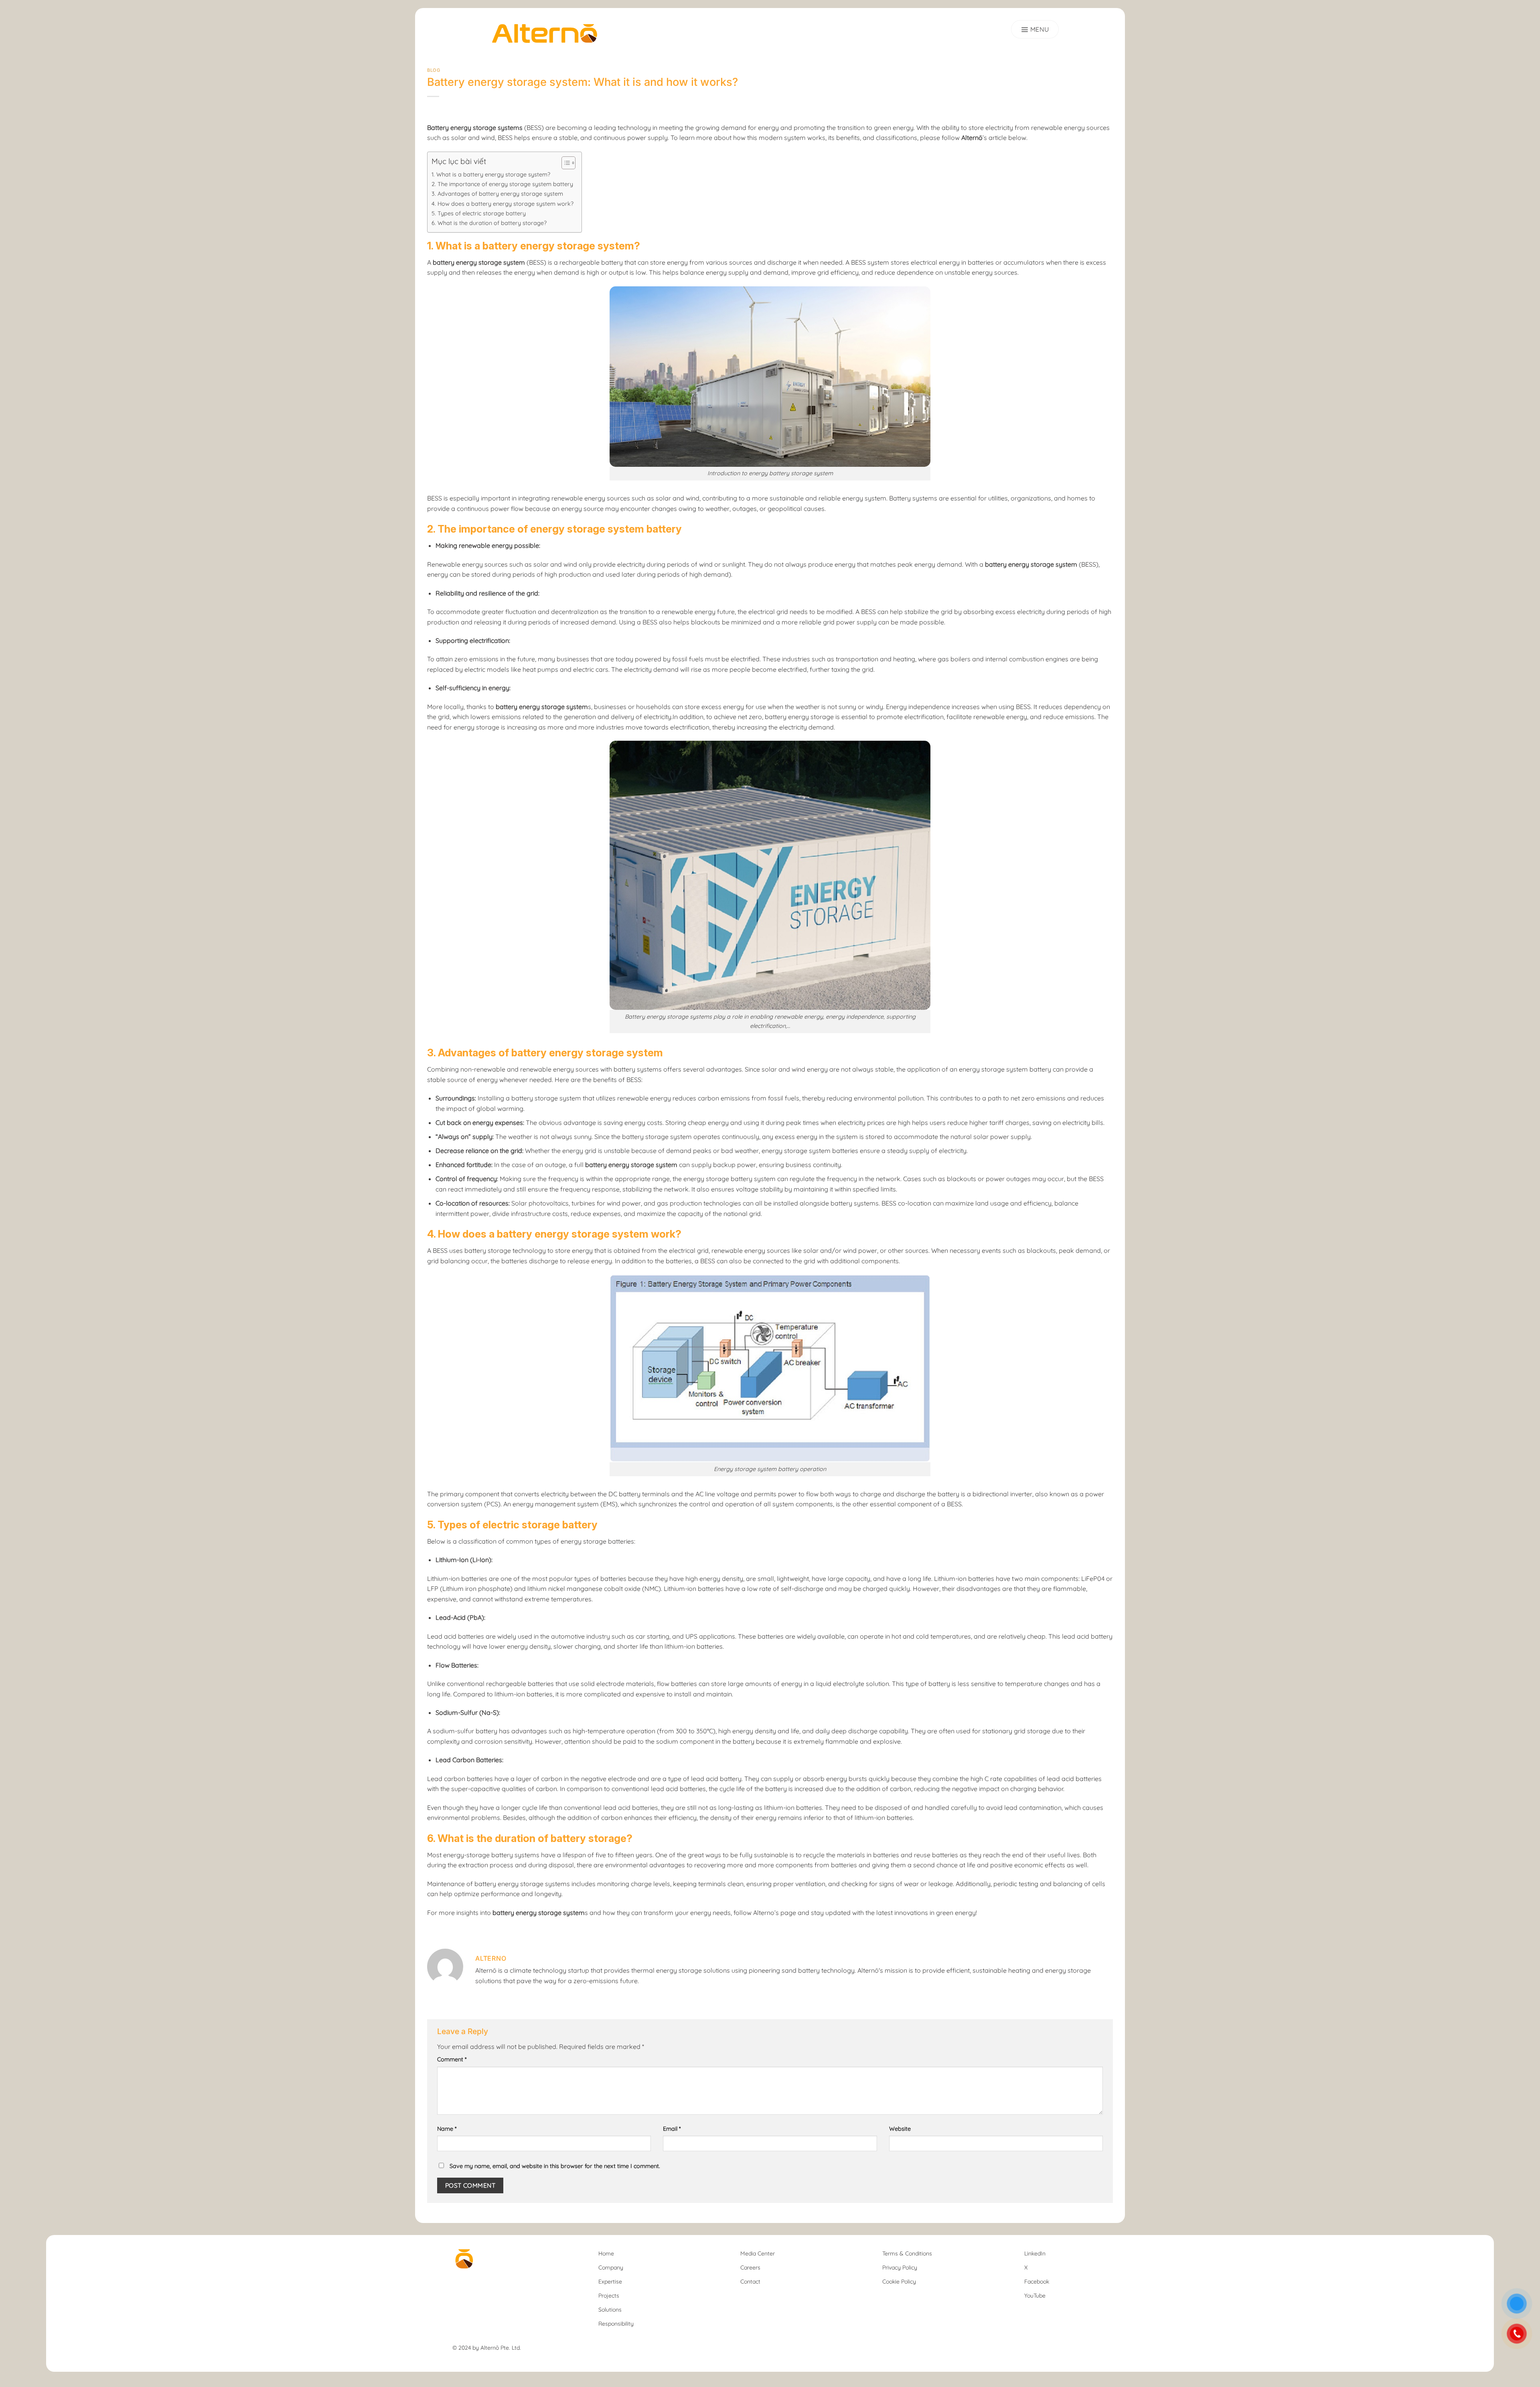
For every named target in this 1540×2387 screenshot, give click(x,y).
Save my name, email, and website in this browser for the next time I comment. (555, 2166)
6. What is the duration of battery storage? (489, 223)
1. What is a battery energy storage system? (491, 174)
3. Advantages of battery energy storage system (497, 194)
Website (900, 2129)
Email (672, 2129)
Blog (434, 70)
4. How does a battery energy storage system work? (503, 204)
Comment (452, 2059)
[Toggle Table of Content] (564, 163)
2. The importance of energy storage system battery (502, 184)
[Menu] (1035, 29)
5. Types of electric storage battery (479, 213)
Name (447, 2129)
